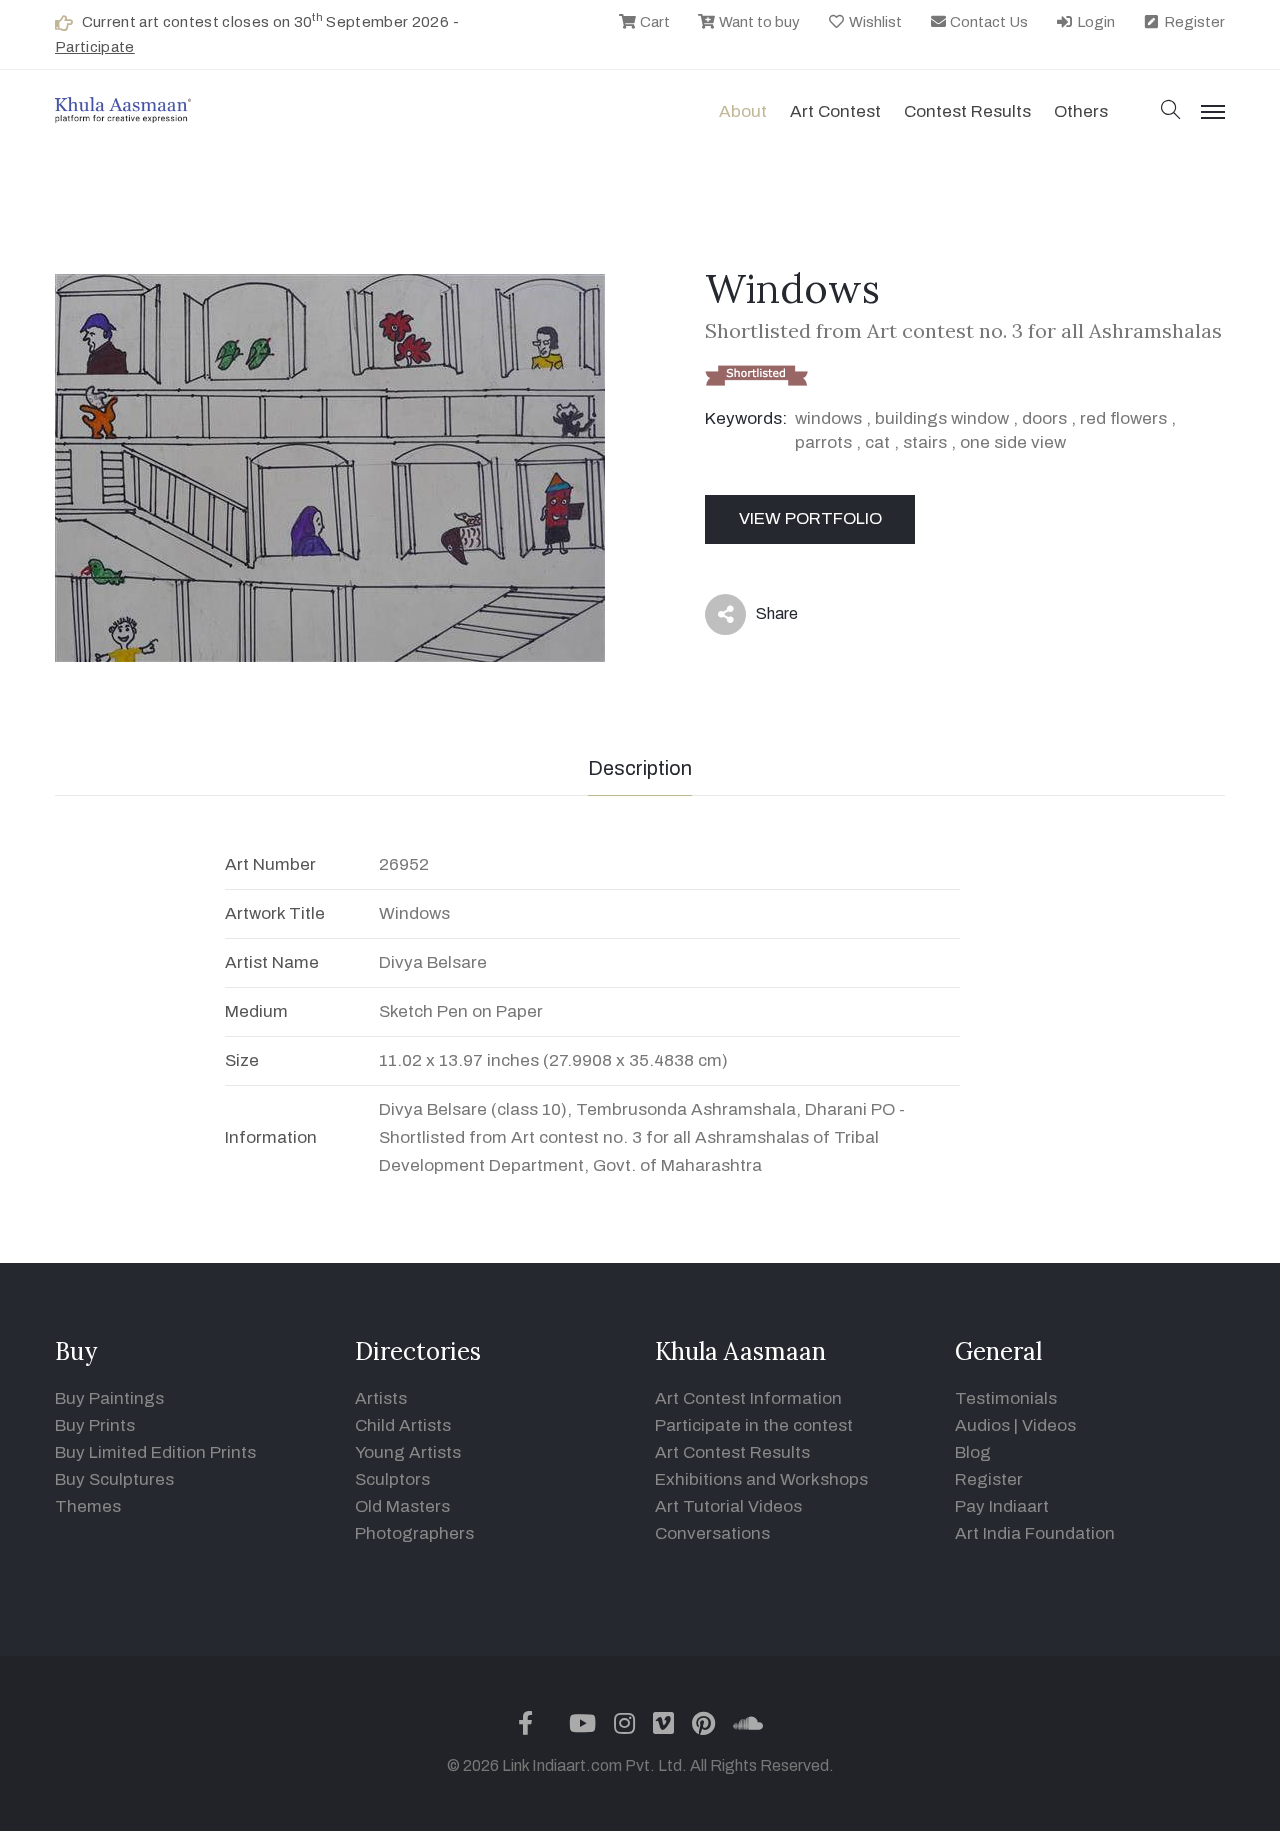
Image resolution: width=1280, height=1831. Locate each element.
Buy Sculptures (114, 1479)
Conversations (712, 1533)
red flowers (1123, 418)
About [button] (743, 111)
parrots (823, 442)
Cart (653, 22)
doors (1044, 418)
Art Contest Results (732, 1452)
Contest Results (967, 111)
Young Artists (408, 1452)
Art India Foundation (1035, 1533)
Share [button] (761, 618)
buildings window (942, 418)
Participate (95, 47)
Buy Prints (95, 1425)
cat (877, 442)
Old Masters (402, 1506)
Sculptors (392, 1479)
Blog (973, 1452)
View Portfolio (810, 518)
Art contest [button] (835, 111)
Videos (1049, 1425)
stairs (925, 442)
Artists (381, 1398)
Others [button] (1081, 111)
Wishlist (874, 22)
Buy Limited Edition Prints (155, 1452)
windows (828, 418)
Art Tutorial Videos (728, 1506)
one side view (1013, 442)
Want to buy (758, 22)
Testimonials (1006, 1398)
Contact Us (987, 22)
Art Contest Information (748, 1398)
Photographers (414, 1533)
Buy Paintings (109, 1398)
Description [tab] (640, 768)
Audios (982, 1425)
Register (1193, 22)
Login (1094, 22)
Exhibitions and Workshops (761, 1479)
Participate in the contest (754, 1425)
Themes (88, 1506)
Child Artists (403, 1425)
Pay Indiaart (1002, 1506)
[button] (1171, 111)
